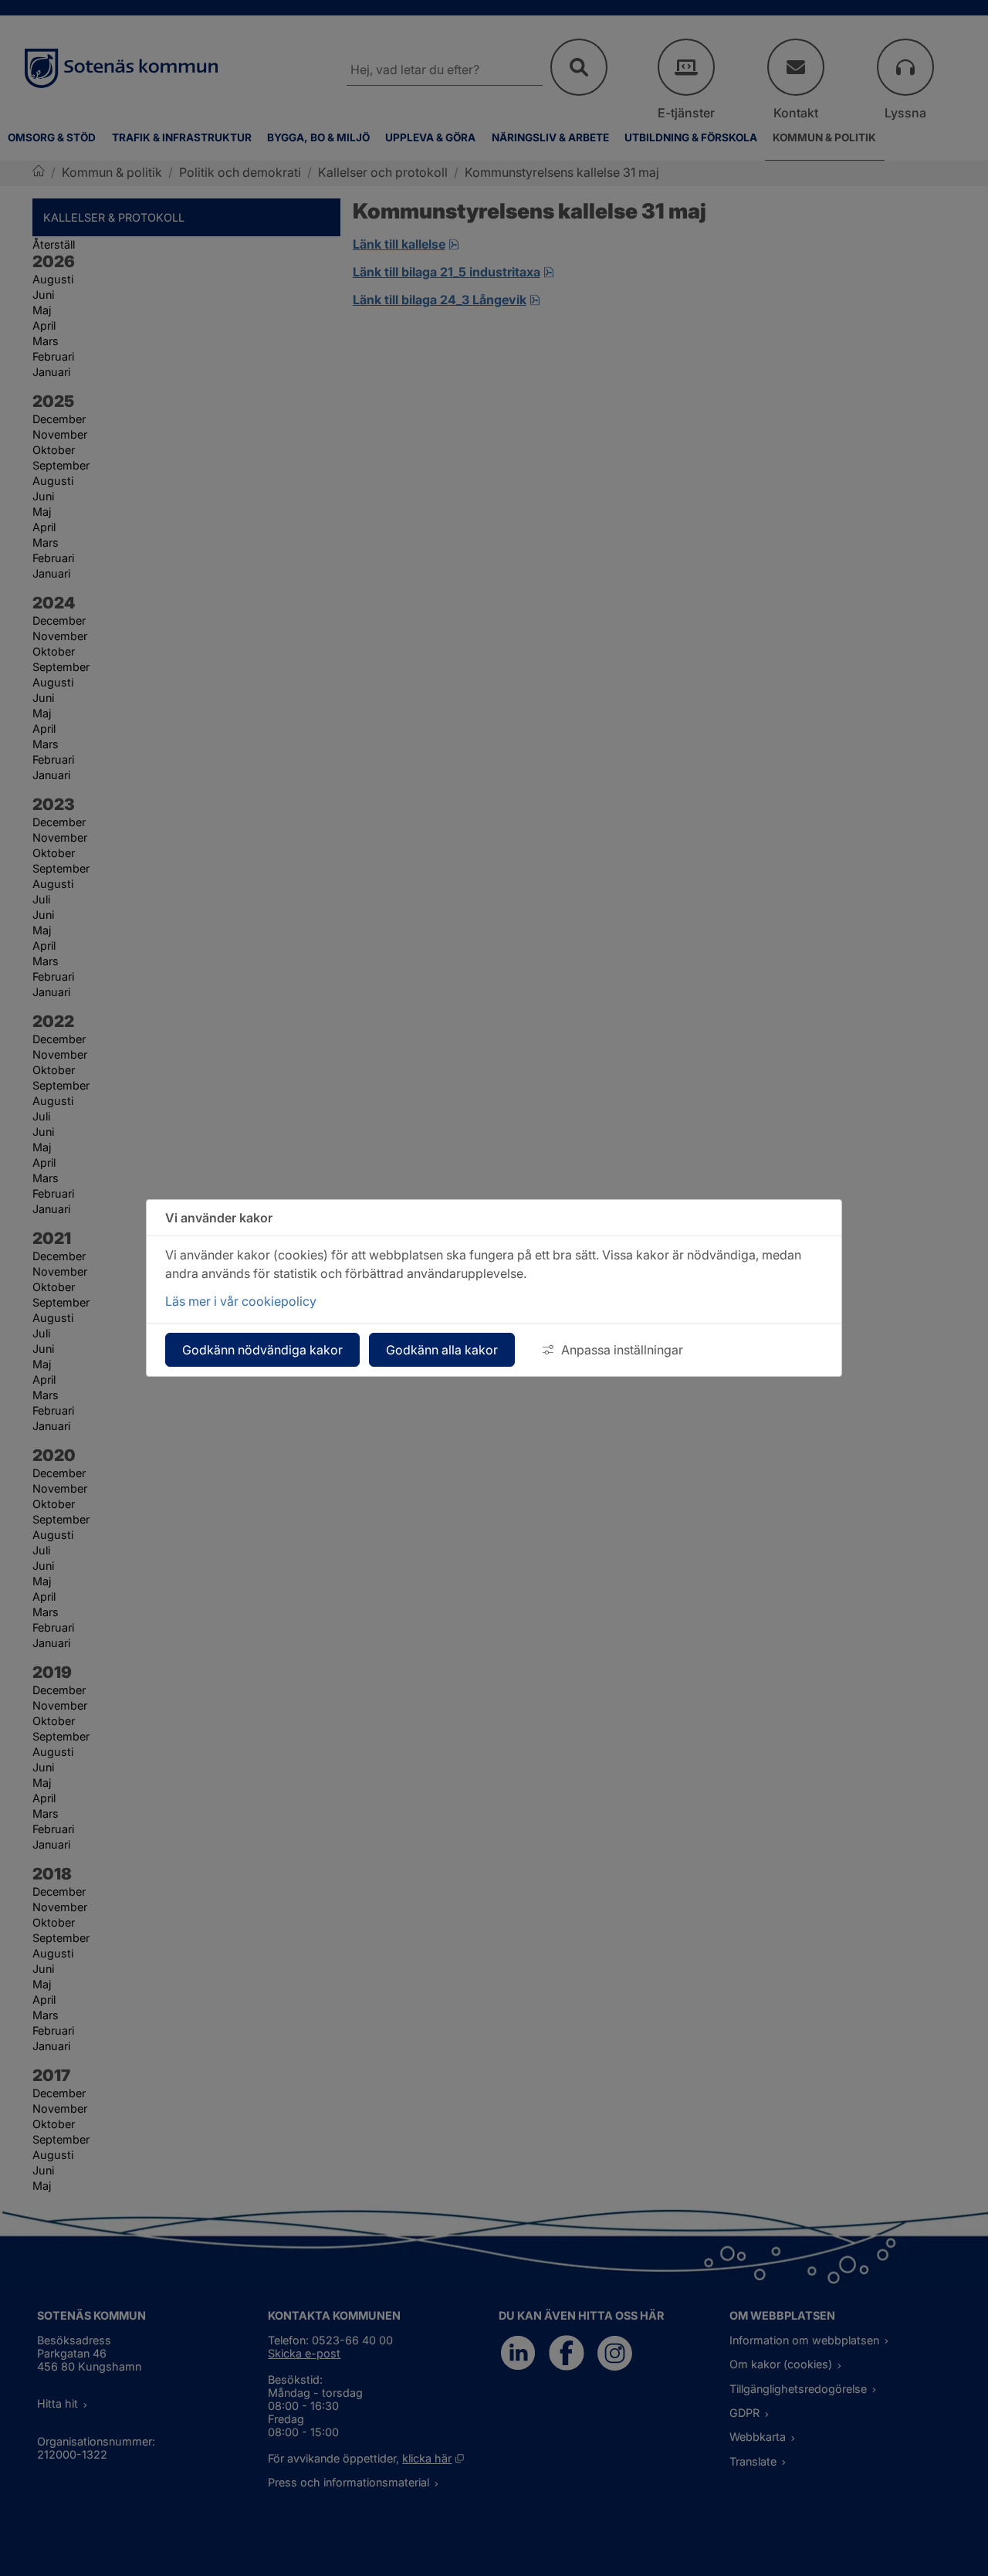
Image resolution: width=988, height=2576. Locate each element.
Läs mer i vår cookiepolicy (241, 1301)
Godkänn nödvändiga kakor (262, 1350)
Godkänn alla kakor (442, 1350)
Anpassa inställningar (622, 1350)
